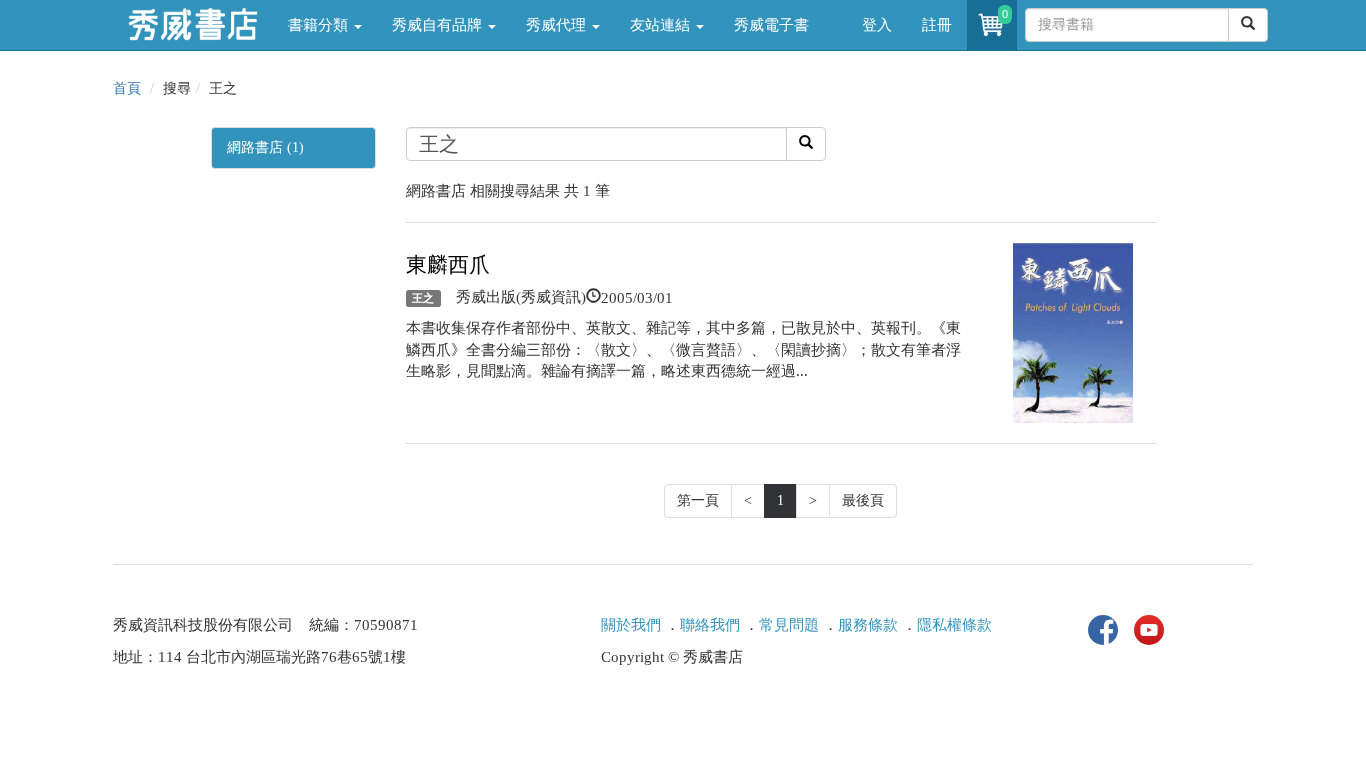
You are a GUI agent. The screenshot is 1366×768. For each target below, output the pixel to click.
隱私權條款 (954, 625)
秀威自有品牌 (439, 25)
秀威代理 (558, 25)
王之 (423, 298)
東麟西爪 (448, 265)
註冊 (937, 25)
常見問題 (789, 625)
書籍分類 (320, 25)
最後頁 (863, 500)
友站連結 (662, 25)
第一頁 (698, 500)
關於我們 (631, 625)
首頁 (127, 88)
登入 (877, 25)
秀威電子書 (771, 25)
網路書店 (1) (265, 147)
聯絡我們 (710, 625)
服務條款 (868, 625)
